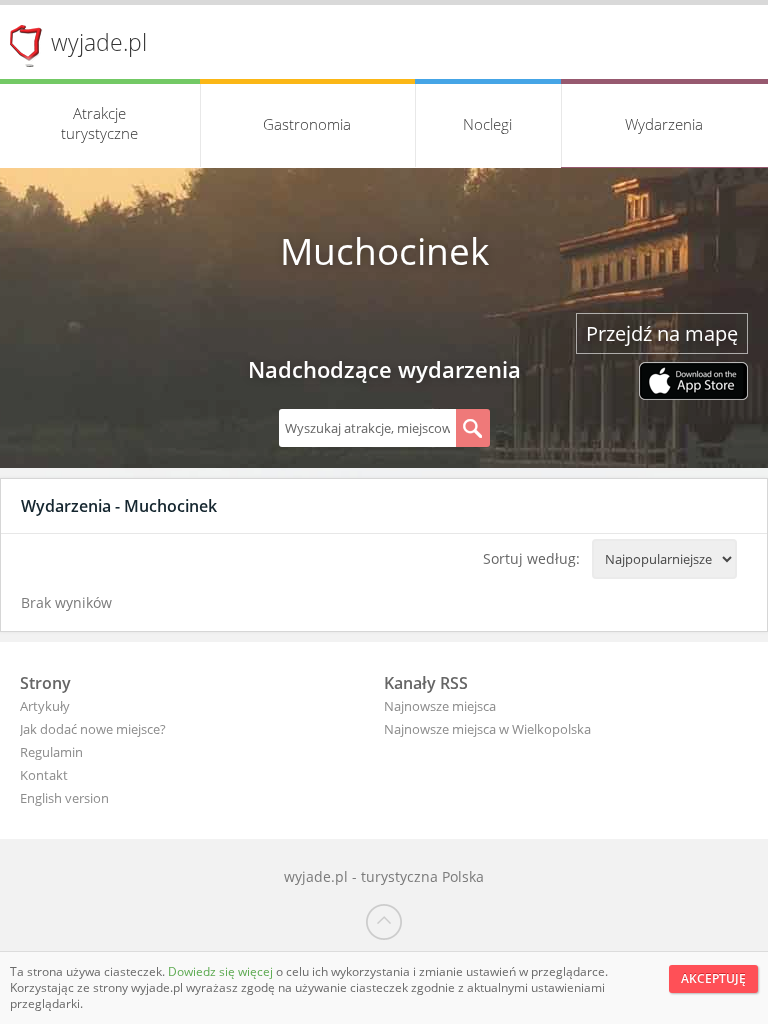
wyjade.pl (99, 42)
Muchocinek (384, 251)
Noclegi (487, 124)
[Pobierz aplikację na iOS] (693, 383)
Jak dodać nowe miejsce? (93, 729)
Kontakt (44, 775)
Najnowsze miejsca (440, 706)
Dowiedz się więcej (222, 971)
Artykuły (45, 706)
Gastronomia (307, 124)
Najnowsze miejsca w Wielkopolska (487, 729)
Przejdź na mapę (662, 333)
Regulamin (51, 752)
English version (64, 798)
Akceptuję (713, 978)
